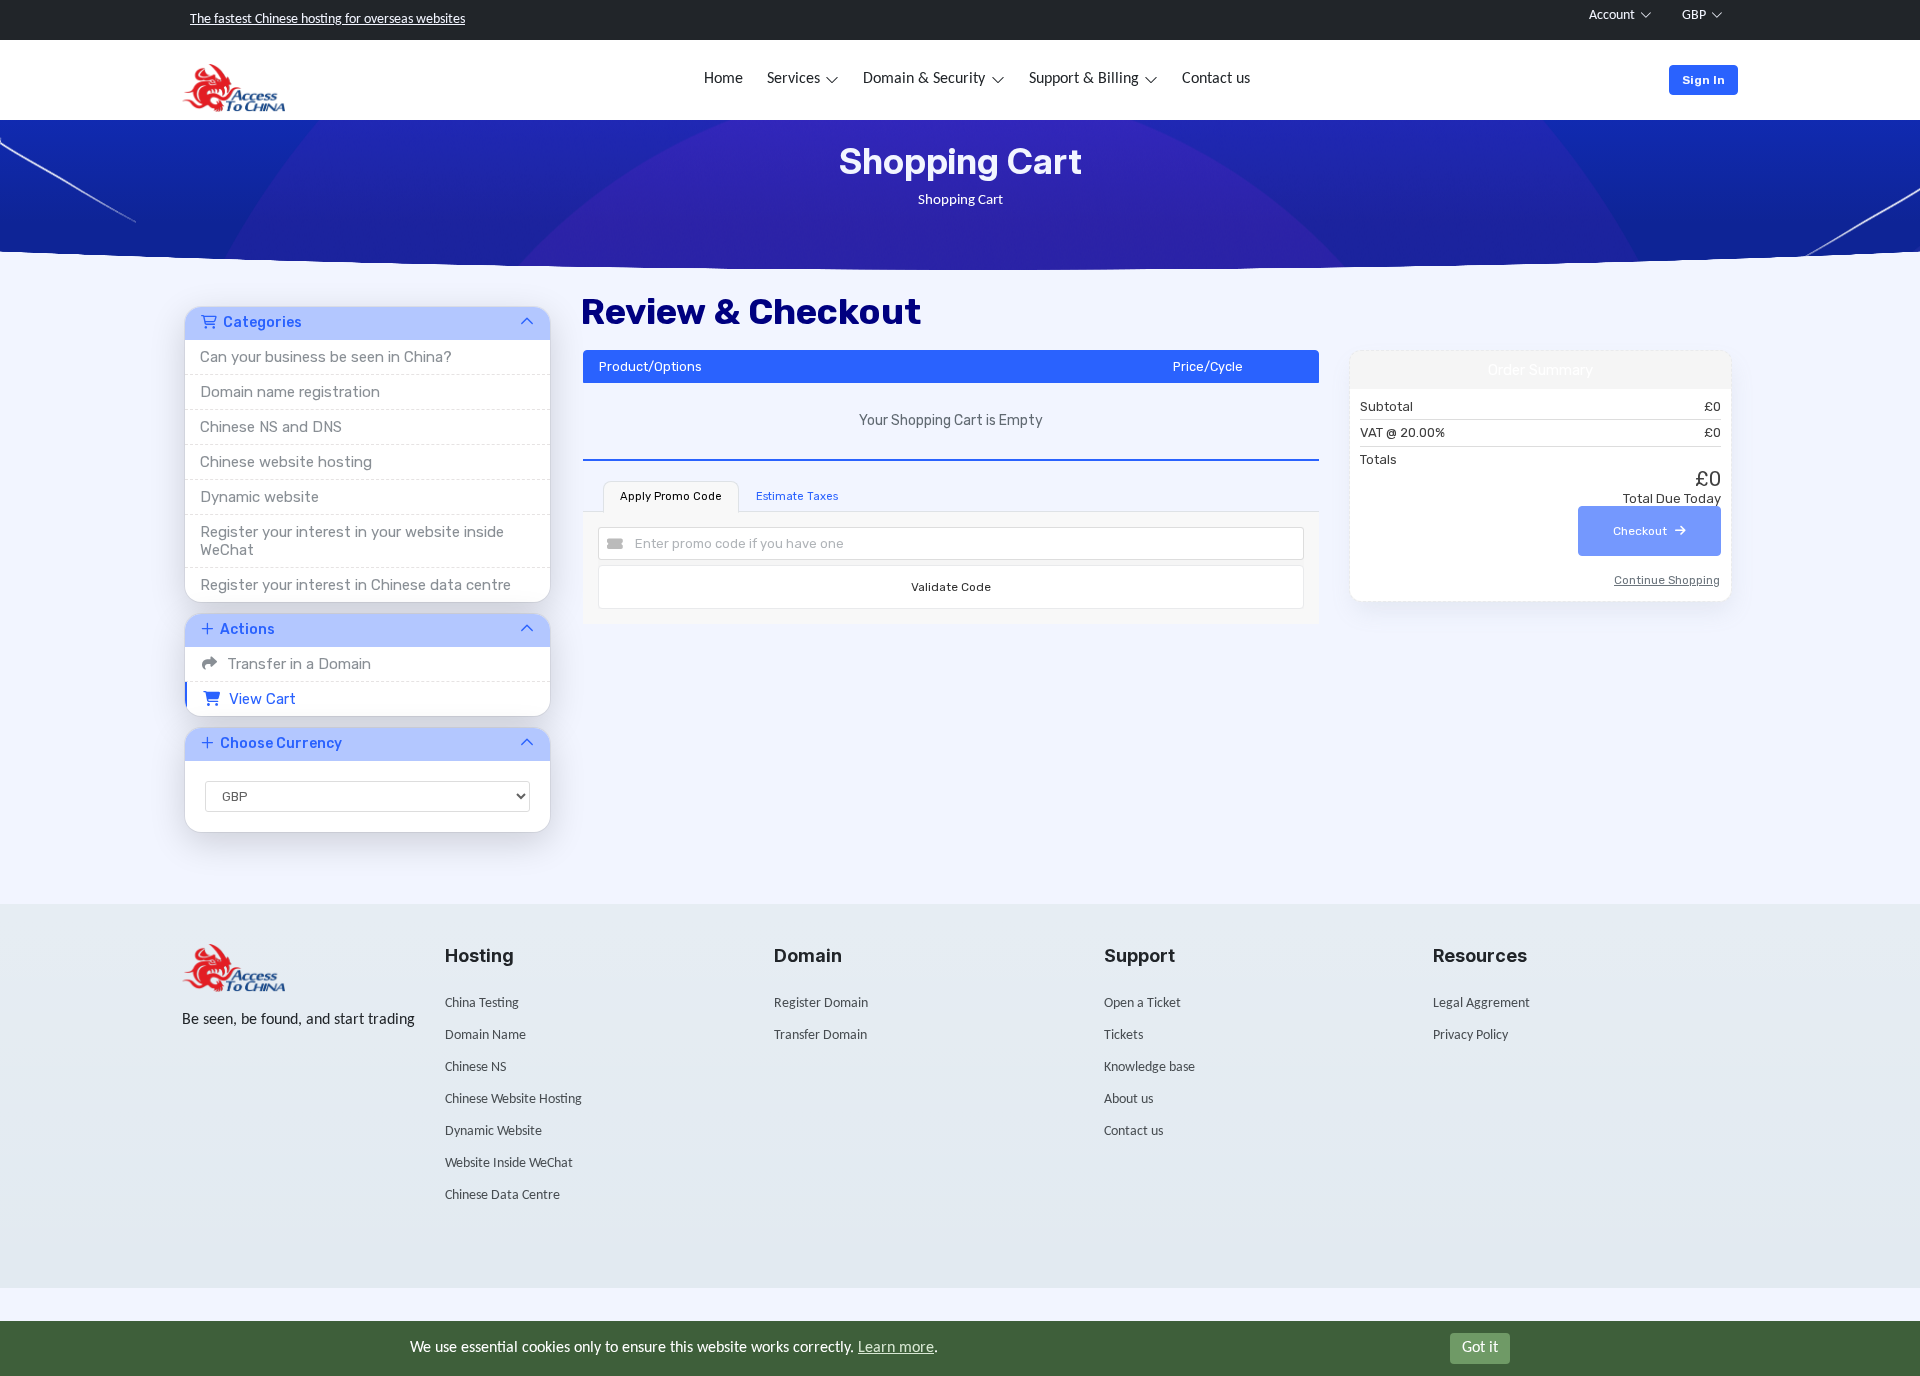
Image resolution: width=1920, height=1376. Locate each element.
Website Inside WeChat (509, 1163)
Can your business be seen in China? (326, 357)
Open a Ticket (1142, 1003)
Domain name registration (290, 392)
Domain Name (485, 1035)
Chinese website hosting (286, 462)
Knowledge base (1149, 1067)
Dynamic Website (493, 1131)
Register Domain (821, 1003)
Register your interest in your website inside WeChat (352, 541)
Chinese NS (475, 1067)
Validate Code (951, 587)
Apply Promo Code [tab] (671, 496)
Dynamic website (259, 497)
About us (1128, 1099)
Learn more (896, 1348)
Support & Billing (1084, 79)
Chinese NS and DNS (271, 427)
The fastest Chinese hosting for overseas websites (327, 19)
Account (1612, 15)
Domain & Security (924, 79)
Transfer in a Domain (295, 664)
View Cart (258, 699)
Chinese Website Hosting (513, 1099)
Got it (1480, 1348)
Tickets (1123, 1035)
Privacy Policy (1470, 1035)
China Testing (482, 1003)
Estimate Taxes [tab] (797, 496)
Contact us (1216, 79)
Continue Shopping (1667, 580)
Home (723, 79)
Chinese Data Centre (502, 1195)
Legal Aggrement (1481, 1003)
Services (793, 79)
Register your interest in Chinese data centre (355, 585)
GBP (1694, 15)
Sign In (1703, 80)
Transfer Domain (820, 1035)
